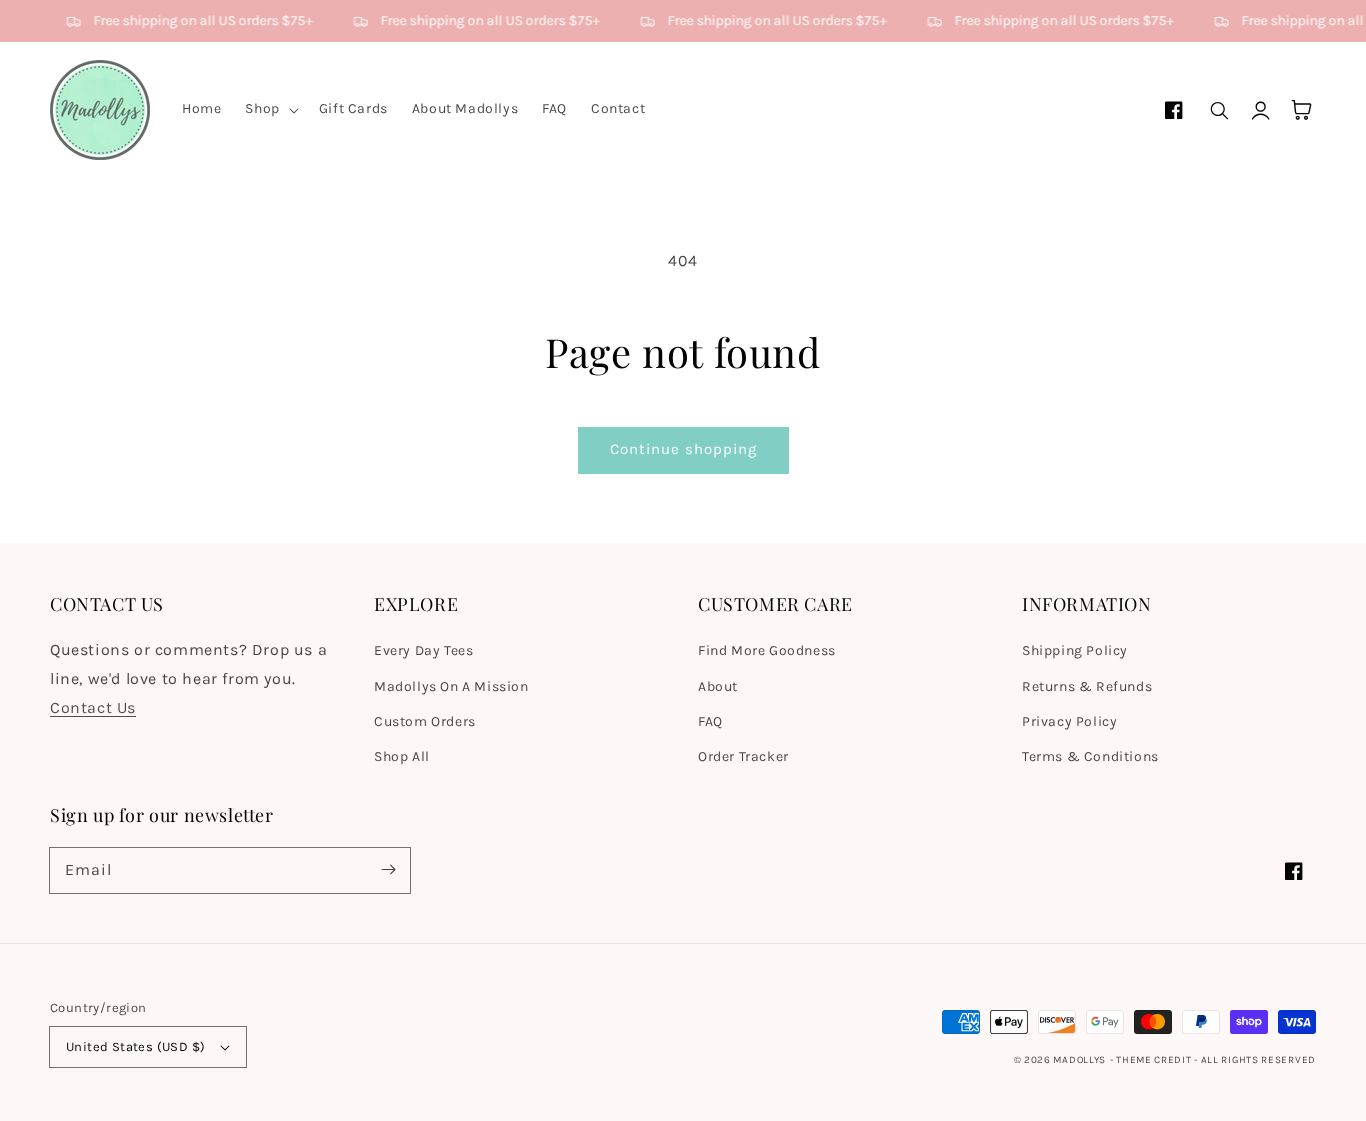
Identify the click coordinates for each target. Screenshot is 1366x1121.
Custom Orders (425, 721)
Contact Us (93, 707)
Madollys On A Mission (451, 686)
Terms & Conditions (1090, 756)
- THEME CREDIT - (1155, 1060)
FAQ (710, 721)
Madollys (1079, 1060)
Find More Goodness (767, 650)
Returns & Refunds (1087, 686)
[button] (269, 109)
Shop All (402, 756)
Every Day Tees (423, 650)
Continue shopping (683, 449)
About (718, 686)
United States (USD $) (135, 1046)
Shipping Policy (1075, 650)
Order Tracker (743, 756)
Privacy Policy (1069, 721)
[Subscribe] (388, 870)
